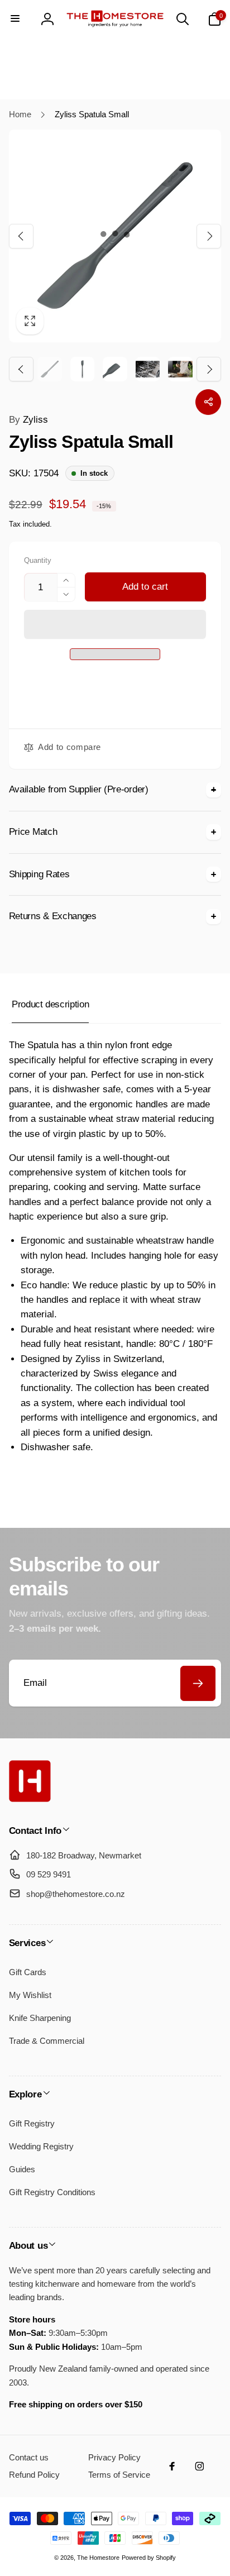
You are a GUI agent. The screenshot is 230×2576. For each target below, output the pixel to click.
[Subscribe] (198, 1683)
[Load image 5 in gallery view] (180, 369)
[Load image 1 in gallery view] (50, 369)
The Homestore (98, 2558)
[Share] (208, 402)
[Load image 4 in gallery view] (148, 369)
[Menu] (16, 19)
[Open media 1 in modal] (115, 236)
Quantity (38, 561)
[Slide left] (21, 236)
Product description (50, 1004)
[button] (115, 625)
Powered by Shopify (149, 2558)
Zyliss (28, 420)
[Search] (183, 19)
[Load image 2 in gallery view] (83, 369)
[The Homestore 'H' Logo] (30, 1799)
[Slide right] (209, 236)
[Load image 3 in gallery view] (115, 369)
